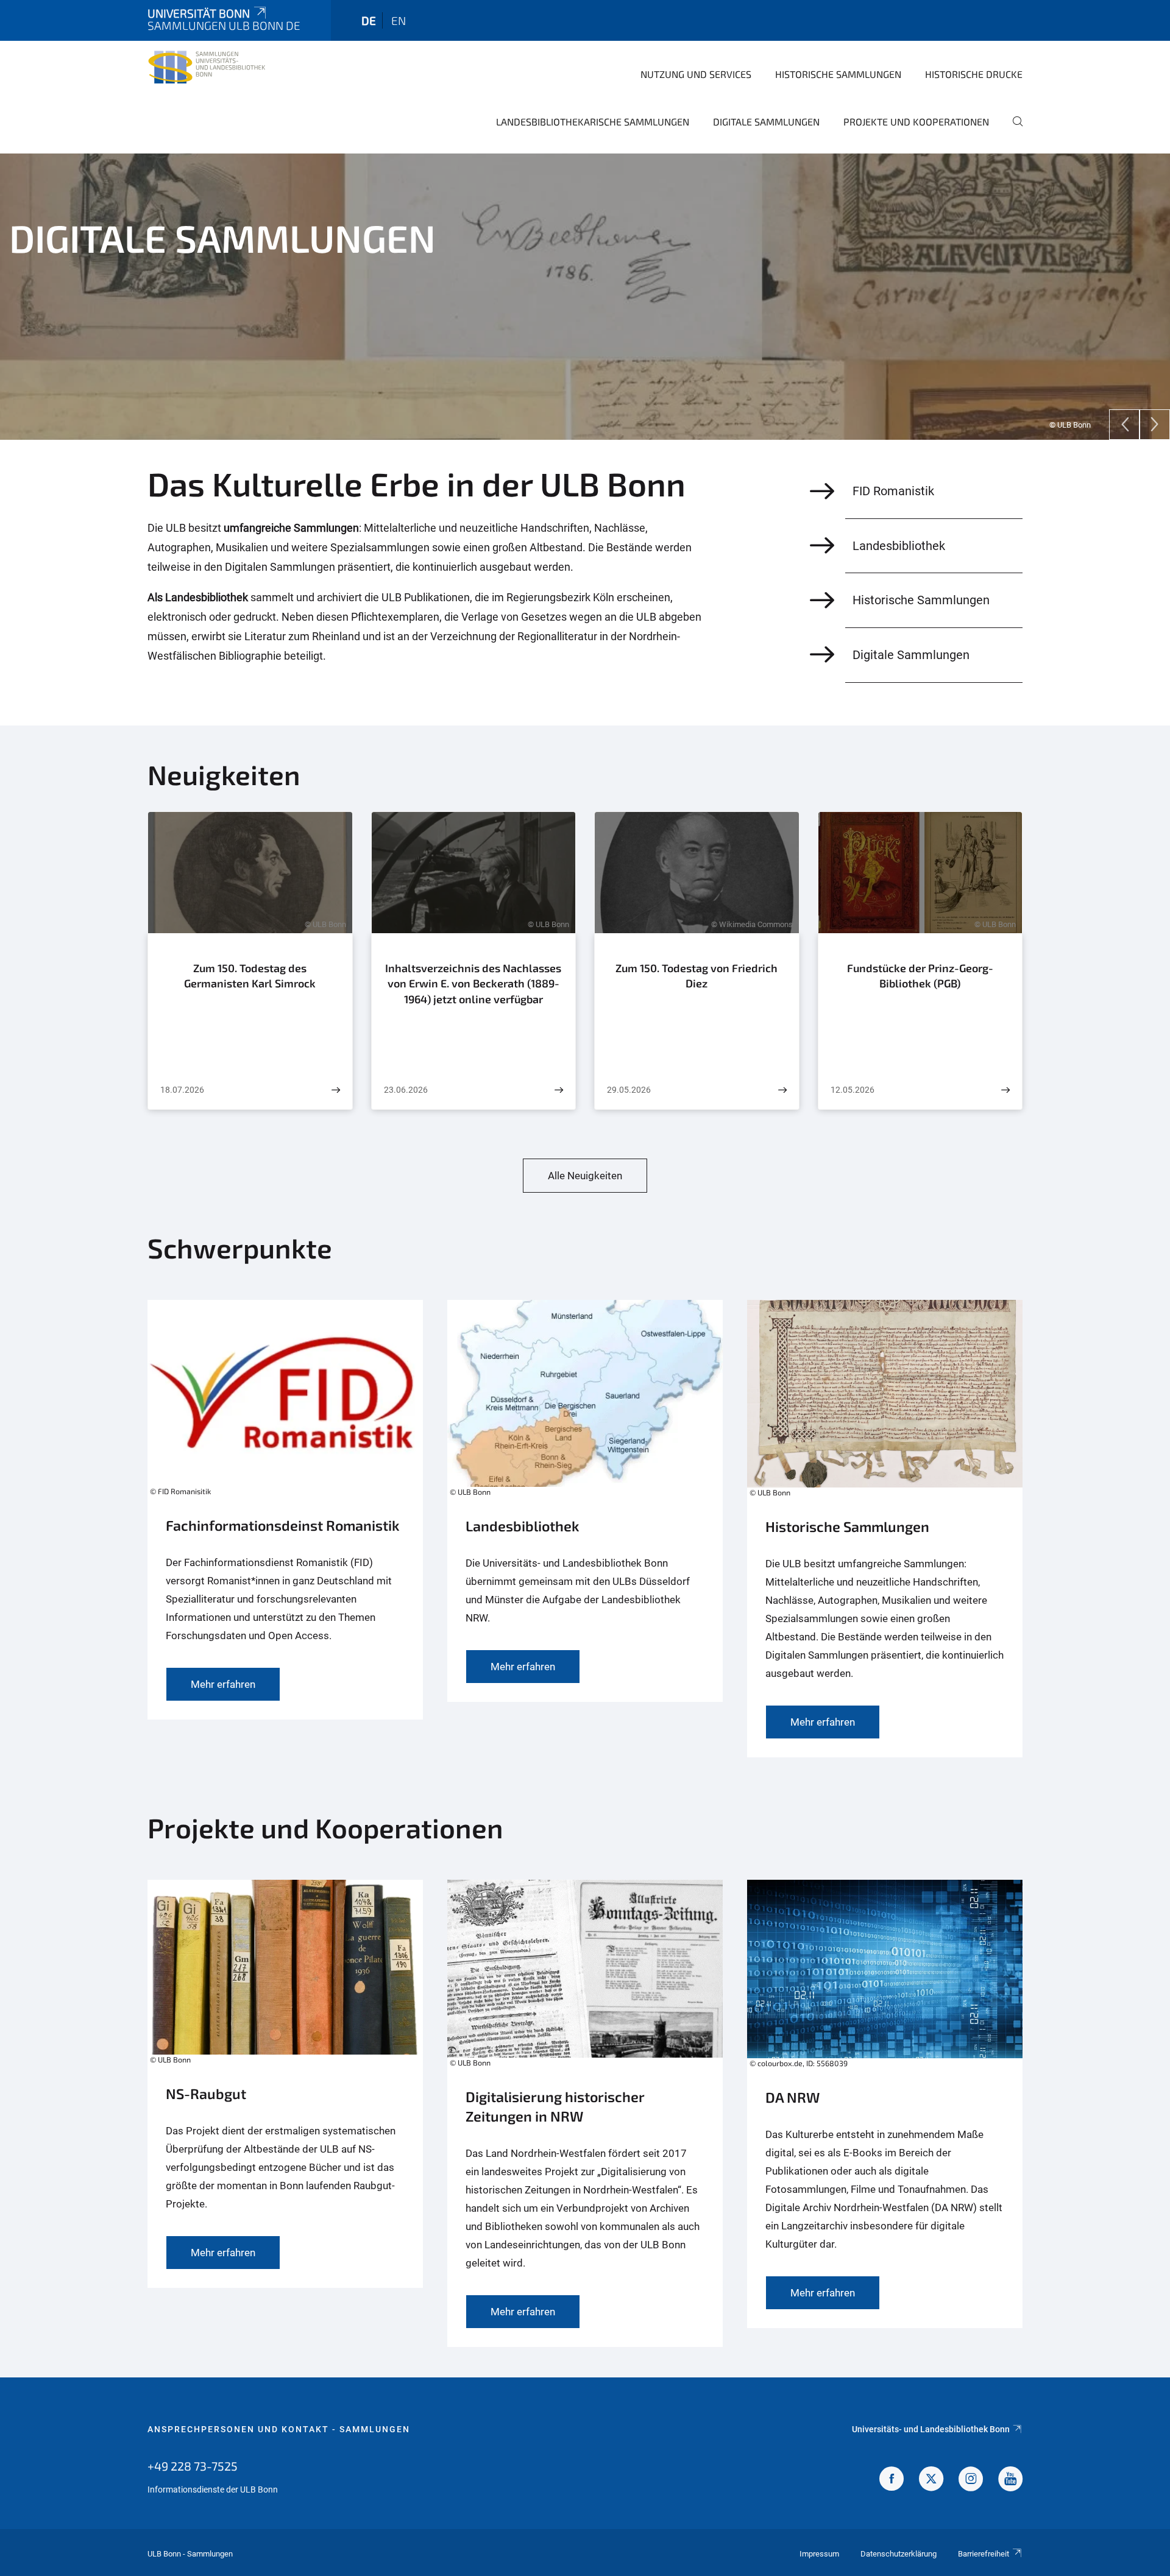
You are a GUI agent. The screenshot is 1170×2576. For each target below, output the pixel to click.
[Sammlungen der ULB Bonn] (207, 73)
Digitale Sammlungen (766, 122)
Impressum (819, 2554)
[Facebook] (892, 2480)
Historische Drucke (974, 74)
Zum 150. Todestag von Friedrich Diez (697, 976)
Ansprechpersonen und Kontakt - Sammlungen (279, 2429)
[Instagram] (971, 2480)
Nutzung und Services (696, 74)
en (399, 20)
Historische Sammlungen (838, 74)
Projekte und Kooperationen (916, 122)
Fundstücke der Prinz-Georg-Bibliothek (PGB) (920, 976)
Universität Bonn (199, 13)
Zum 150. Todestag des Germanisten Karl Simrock (250, 976)
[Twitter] (931, 2480)
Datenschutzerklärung (899, 2554)
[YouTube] (1010, 2480)
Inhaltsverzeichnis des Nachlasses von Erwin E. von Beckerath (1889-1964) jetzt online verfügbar (473, 983)
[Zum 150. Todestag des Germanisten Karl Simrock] (336, 1090)
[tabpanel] (585, 297)
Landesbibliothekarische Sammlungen (593, 122)
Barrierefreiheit (984, 2554)
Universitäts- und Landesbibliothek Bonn (931, 2429)
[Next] (1155, 425)
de (369, 20)
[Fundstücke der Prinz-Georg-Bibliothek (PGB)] (1005, 1090)
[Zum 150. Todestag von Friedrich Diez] (782, 1090)
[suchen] (1013, 130)
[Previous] (1124, 425)
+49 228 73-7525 (193, 2466)
